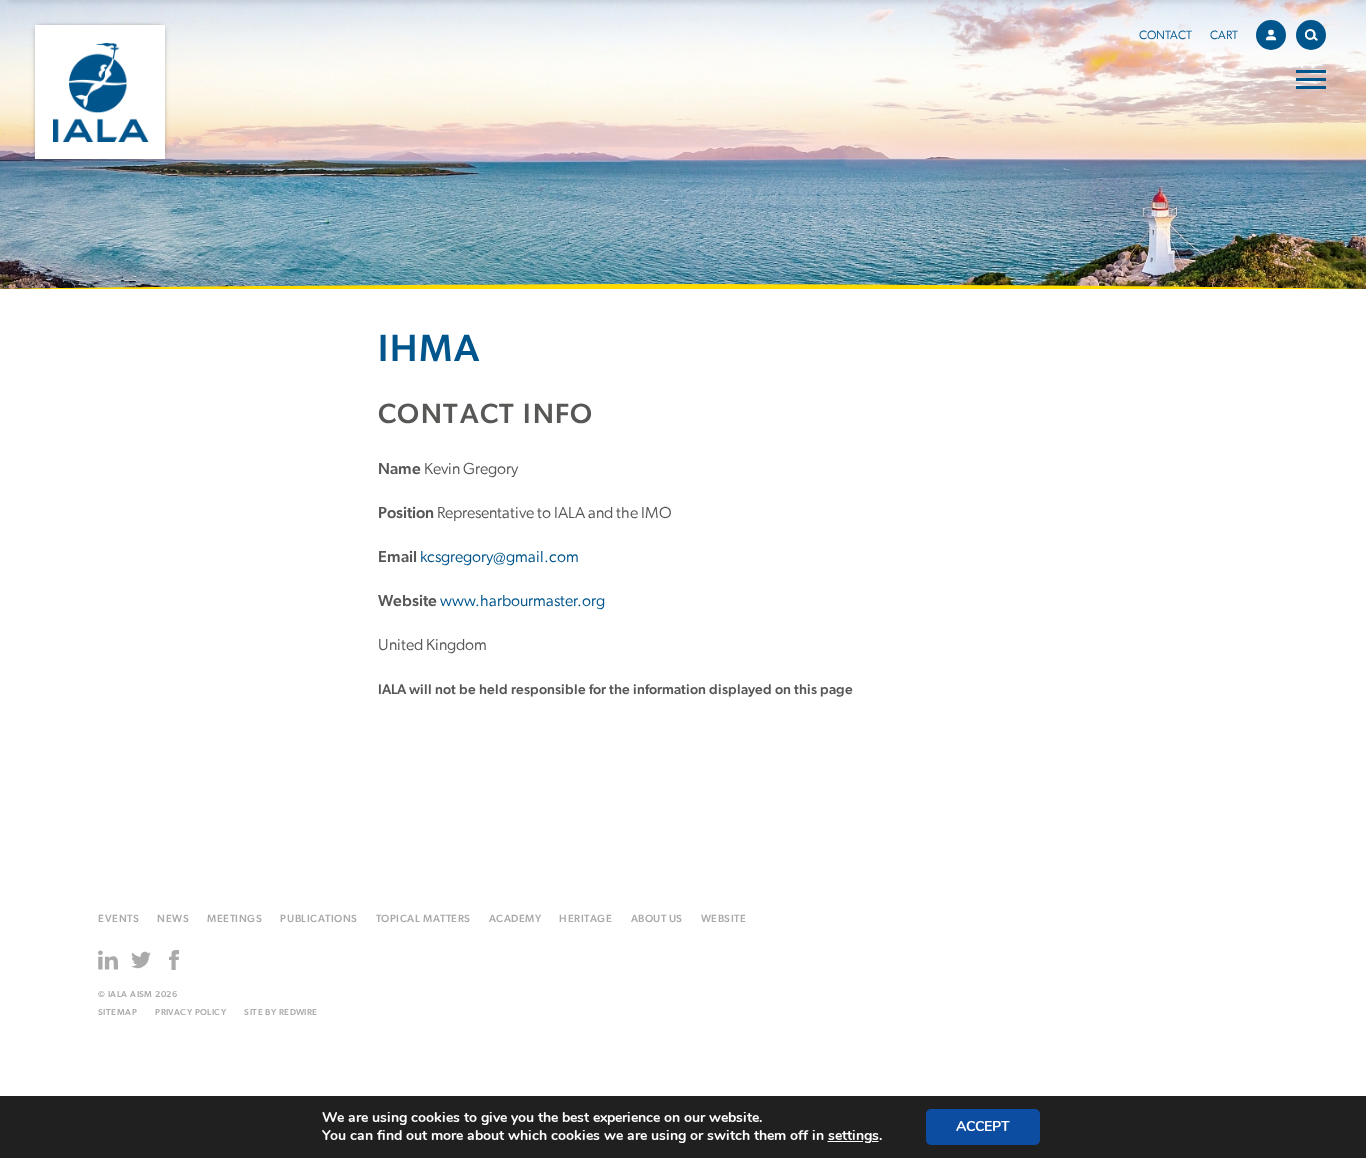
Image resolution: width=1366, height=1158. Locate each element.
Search (1311, 35)
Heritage (585, 919)
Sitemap (117, 1012)
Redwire (298, 1012)
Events (118, 919)
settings (853, 1136)
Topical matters (423, 919)
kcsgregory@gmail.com (499, 558)
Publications (318, 919)
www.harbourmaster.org (522, 602)
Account (1271, 35)
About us (657, 919)
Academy (515, 919)
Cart (1224, 36)
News (173, 919)
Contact (1165, 36)
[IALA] (100, 92)
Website (724, 919)
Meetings (234, 919)
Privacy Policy (190, 1012)
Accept (983, 1126)
